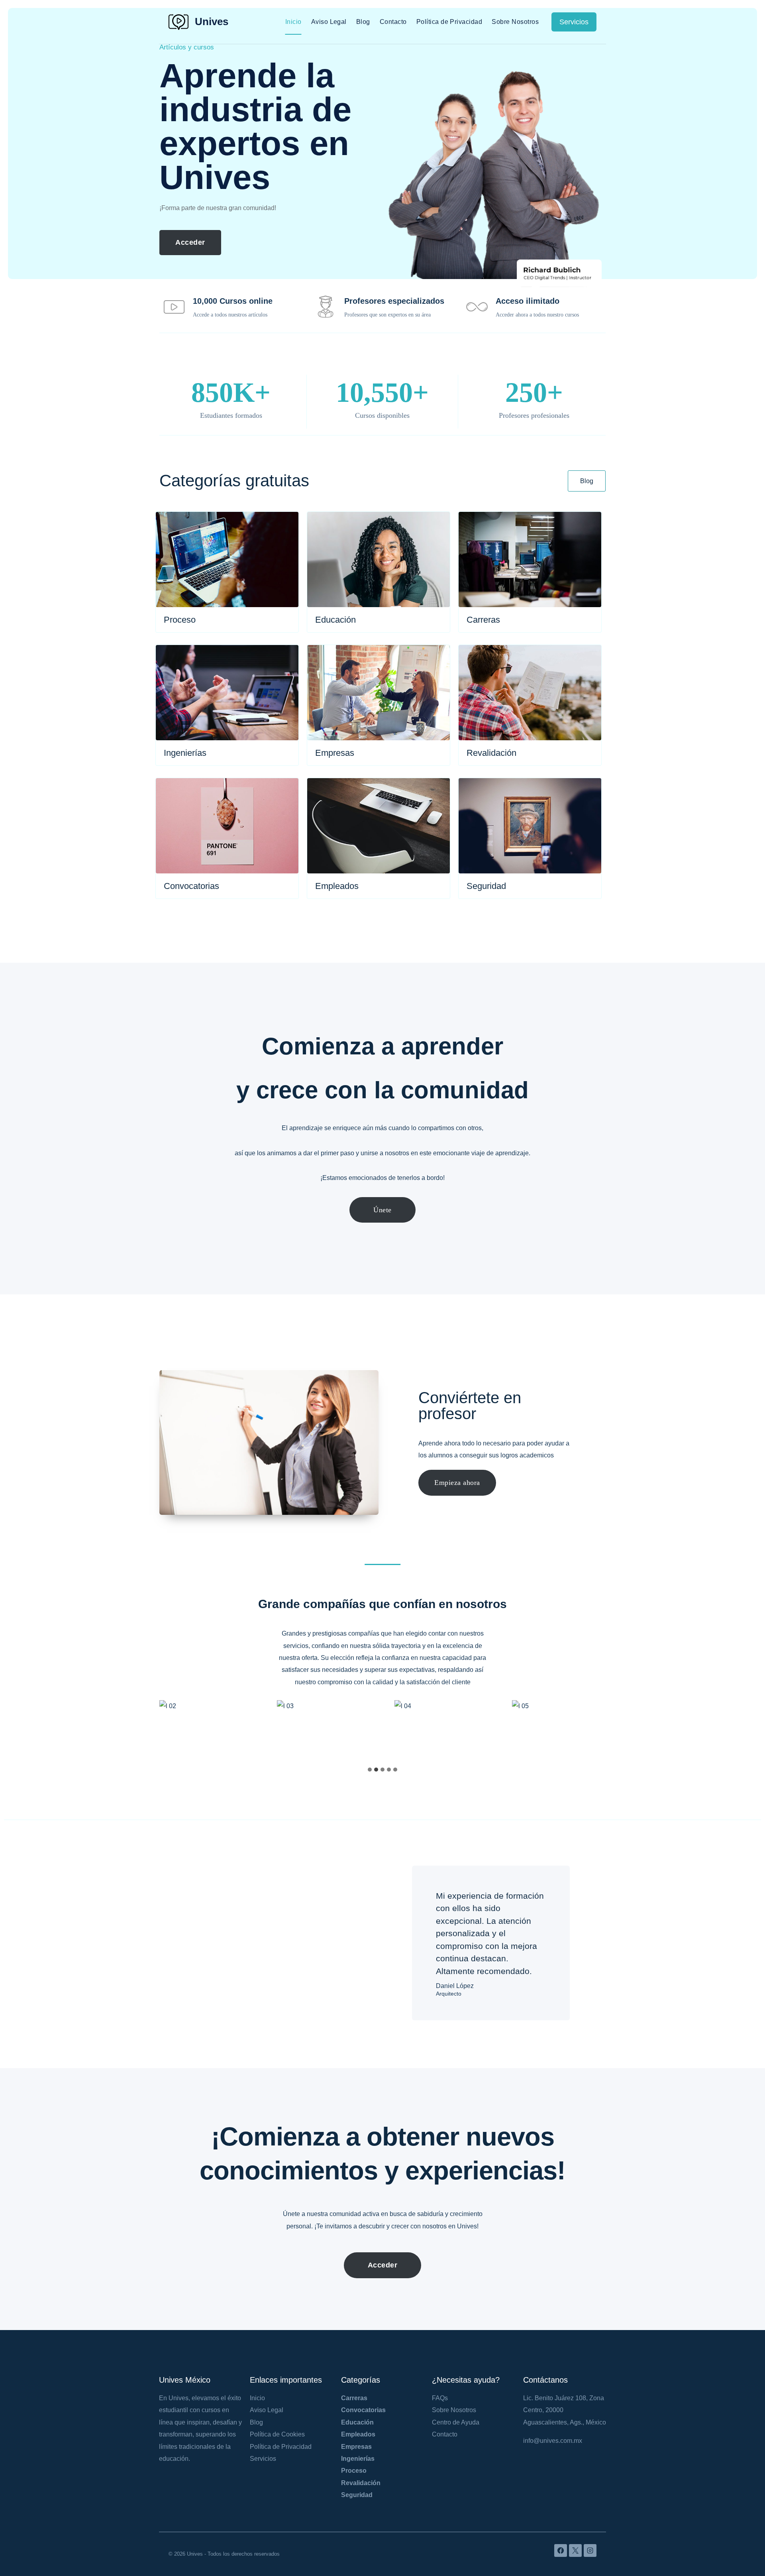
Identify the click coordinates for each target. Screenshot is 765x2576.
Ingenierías (358, 2459)
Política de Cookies (277, 2434)
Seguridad (357, 2495)
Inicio (293, 22)
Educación (357, 2422)
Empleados (358, 2434)
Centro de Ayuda (456, 2422)
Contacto (393, 22)
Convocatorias (363, 2410)
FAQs (440, 2398)
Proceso (354, 2471)
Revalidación (361, 2483)
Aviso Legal (329, 22)
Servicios (574, 22)
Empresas (356, 2447)
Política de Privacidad (449, 22)
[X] (575, 2550)
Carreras (354, 2398)
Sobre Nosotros (515, 22)
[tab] (370, 1770)
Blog (363, 22)
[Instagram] (590, 2550)
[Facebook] (561, 2550)
